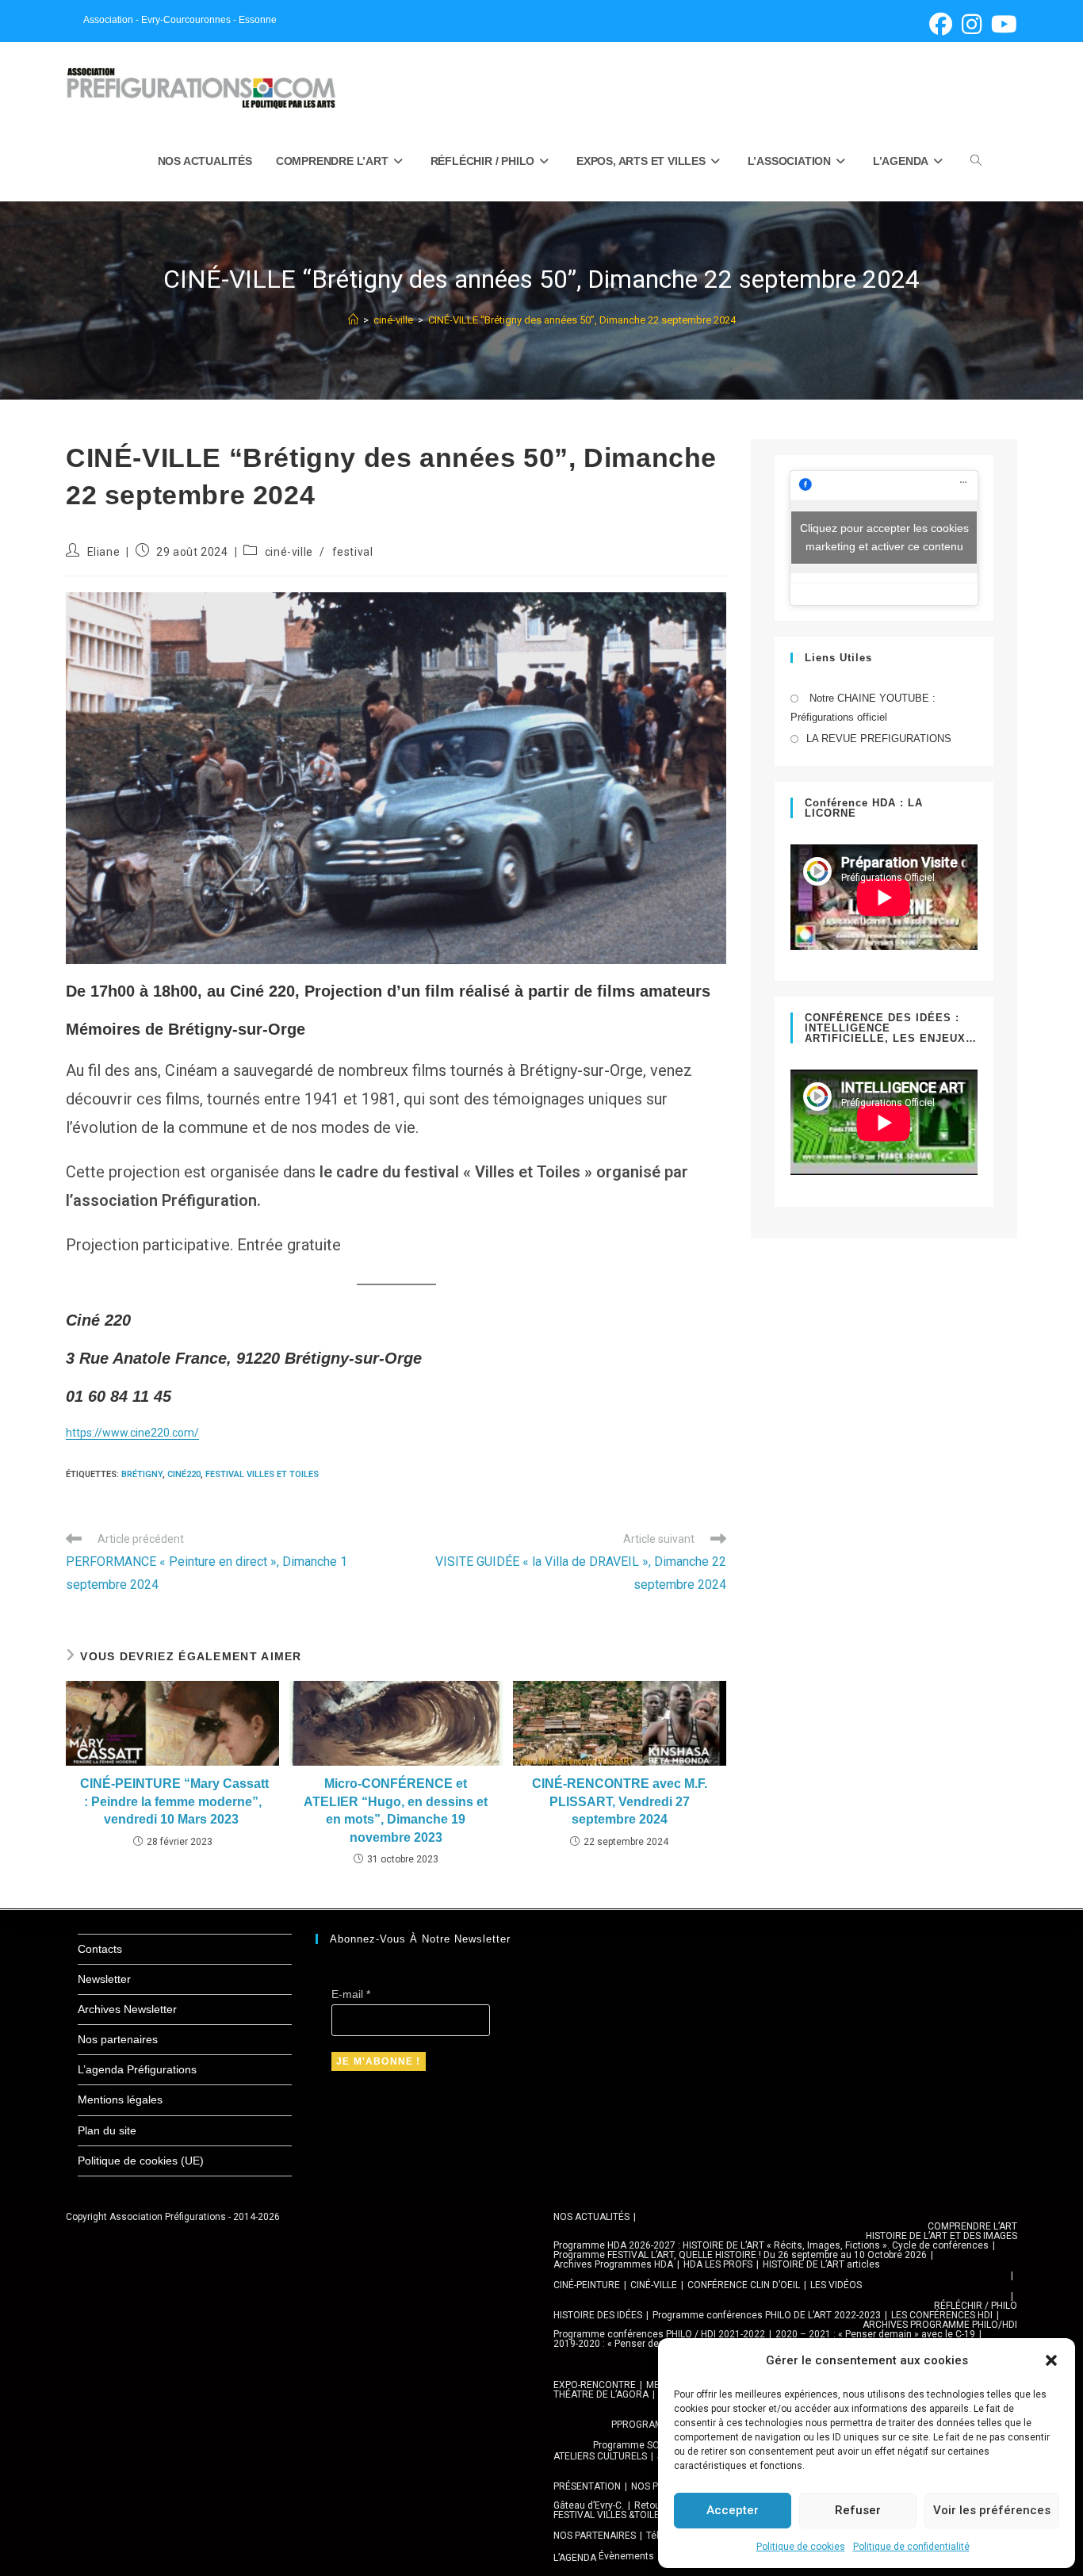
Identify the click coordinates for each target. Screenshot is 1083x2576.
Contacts (100, 1949)
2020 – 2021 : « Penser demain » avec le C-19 (875, 2334)
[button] (1051, 2360)
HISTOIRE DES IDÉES (598, 2315)
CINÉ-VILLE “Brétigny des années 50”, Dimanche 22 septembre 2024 (582, 320)
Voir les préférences (992, 2510)
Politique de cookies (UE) (141, 2161)
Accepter (733, 2510)
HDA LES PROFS (718, 2264)
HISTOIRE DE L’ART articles (821, 2264)
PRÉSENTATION (587, 2486)
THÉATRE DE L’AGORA (601, 2394)
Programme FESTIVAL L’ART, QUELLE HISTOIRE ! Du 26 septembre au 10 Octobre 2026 (740, 2255)
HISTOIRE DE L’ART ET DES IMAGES (941, 2236)
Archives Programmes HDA (613, 2264)
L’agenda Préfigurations (137, 2069)
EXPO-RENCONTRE (595, 2385)
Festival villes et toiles (262, 1474)
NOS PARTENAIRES (595, 2536)
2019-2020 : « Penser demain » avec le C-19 (649, 2344)
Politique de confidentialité (911, 2547)
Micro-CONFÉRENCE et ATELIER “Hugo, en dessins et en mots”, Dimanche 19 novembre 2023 (396, 1810)
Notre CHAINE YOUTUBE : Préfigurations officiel (863, 707)
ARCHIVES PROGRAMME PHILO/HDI (940, 2325)
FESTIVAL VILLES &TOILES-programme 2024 (648, 2515)
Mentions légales (120, 2099)
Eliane (104, 552)
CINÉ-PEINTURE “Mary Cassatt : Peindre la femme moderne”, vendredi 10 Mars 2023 (173, 1801)
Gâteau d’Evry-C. (589, 2505)
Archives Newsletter (127, 2009)
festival (353, 552)
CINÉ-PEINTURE (587, 2285)
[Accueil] (353, 320)
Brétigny (142, 1474)
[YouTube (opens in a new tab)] (1002, 24)
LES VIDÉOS (836, 2285)
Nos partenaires (118, 2039)
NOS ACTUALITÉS (591, 2217)
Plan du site (107, 2130)
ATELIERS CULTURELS (600, 2456)
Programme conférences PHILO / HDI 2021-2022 (659, 2334)
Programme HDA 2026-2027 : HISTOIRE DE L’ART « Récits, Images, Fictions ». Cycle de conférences (771, 2245)
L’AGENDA (575, 2558)
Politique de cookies (801, 2547)
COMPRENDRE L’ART (972, 2226)
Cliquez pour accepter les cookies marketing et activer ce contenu (884, 537)
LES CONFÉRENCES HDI (942, 2315)
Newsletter (104, 1979)
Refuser (858, 2510)
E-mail (351, 1994)
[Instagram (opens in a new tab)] (972, 24)
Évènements (626, 2556)
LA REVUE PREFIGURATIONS (879, 739)
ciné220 (184, 1474)
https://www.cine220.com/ (132, 1433)
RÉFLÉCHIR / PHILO (976, 2306)
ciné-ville (289, 552)
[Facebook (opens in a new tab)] (941, 24)
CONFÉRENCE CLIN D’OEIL (744, 2285)
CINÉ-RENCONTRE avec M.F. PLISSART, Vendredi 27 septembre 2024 (620, 1801)
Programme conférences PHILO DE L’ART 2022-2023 (767, 2315)
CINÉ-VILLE (654, 2285)
